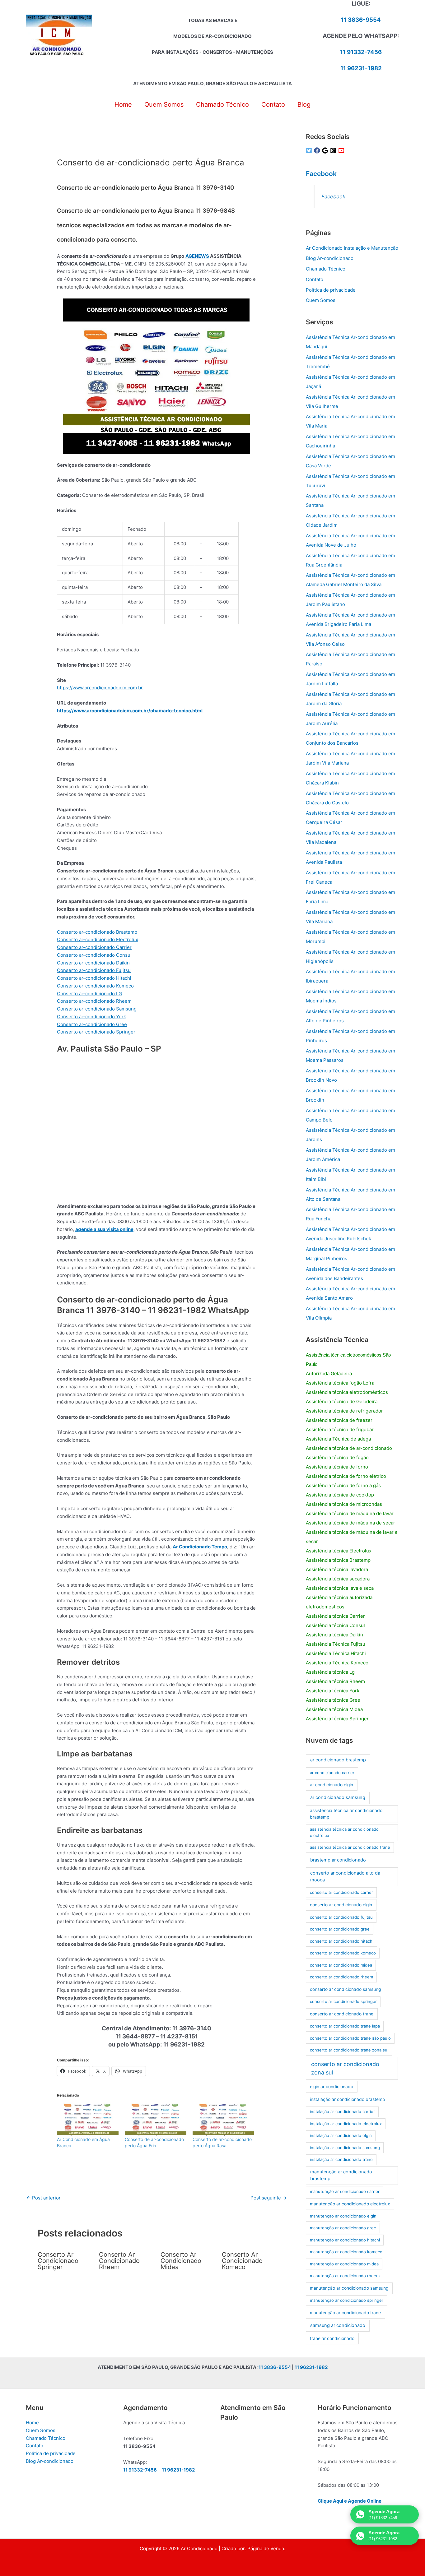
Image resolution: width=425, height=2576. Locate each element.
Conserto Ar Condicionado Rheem (119, 2261)
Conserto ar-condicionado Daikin (93, 963)
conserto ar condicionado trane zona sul (349, 2050)
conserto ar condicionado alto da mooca (345, 1876)
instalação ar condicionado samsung (345, 2148)
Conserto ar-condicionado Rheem (94, 1001)
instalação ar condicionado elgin (341, 2135)
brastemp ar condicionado (338, 1860)
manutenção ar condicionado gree (343, 2228)
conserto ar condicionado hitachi (342, 1941)
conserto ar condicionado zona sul (345, 2068)
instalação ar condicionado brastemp (347, 2099)
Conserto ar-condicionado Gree (92, 1024)
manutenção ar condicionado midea (344, 2264)
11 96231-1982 (361, 68)
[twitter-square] (310, 150)
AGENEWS (197, 256)
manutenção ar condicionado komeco (346, 2252)
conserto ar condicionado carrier (341, 1892)
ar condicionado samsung (338, 1797)
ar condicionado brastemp (338, 1760)
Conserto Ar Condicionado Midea (181, 2261)
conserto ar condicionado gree (340, 1929)
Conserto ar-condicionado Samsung (97, 1009)
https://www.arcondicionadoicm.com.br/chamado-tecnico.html (130, 711)
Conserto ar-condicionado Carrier (94, 947)
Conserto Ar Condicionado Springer (58, 2261)
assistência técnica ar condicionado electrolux (344, 1832)
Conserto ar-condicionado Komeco (95, 986)
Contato (315, 279)
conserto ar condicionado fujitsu (341, 1917)
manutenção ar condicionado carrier (345, 2191)
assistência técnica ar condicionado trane (350, 1847)
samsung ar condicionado (338, 2325)
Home (32, 2423)
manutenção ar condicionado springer (347, 2300)
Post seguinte (269, 2198)
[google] (326, 150)
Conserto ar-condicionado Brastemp (97, 932)
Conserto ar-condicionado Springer (96, 1032)
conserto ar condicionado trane (342, 2014)
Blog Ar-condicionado (330, 258)
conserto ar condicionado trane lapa (345, 2026)
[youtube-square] (342, 150)
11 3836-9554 (361, 20)
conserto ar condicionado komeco (343, 1953)
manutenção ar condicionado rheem (345, 2276)
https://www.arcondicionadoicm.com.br (100, 688)
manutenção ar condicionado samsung (349, 2288)
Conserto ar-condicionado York (91, 1017)
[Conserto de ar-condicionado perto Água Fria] (156, 2119)
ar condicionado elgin (332, 1785)
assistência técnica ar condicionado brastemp (346, 1814)
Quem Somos (321, 300)
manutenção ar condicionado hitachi (345, 2240)
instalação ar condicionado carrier (342, 2111)
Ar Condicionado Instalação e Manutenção (352, 248)
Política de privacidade (331, 290)
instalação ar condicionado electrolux (346, 2124)
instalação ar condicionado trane (341, 2159)
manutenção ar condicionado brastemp (341, 2175)
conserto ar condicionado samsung (345, 1989)
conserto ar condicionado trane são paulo (350, 2038)
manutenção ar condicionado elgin (343, 2216)
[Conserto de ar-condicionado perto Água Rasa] (223, 2119)
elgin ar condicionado (332, 2087)
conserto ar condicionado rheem (341, 1977)
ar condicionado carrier (332, 1773)
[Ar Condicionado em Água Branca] (88, 2119)
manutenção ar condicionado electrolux (350, 2204)
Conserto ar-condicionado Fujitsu (94, 970)
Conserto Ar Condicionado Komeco (242, 2261)
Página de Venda (266, 2548)
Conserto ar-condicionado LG (89, 994)
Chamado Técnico (326, 269)
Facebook (321, 174)
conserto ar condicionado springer (343, 2001)
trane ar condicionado (332, 2338)
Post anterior (44, 2198)
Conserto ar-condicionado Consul (94, 955)
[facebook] (318, 150)
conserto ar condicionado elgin (341, 1905)
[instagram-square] (334, 150)
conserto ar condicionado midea (341, 1965)
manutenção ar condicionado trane (345, 2313)
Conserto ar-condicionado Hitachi (94, 978)
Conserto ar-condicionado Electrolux (98, 939)
